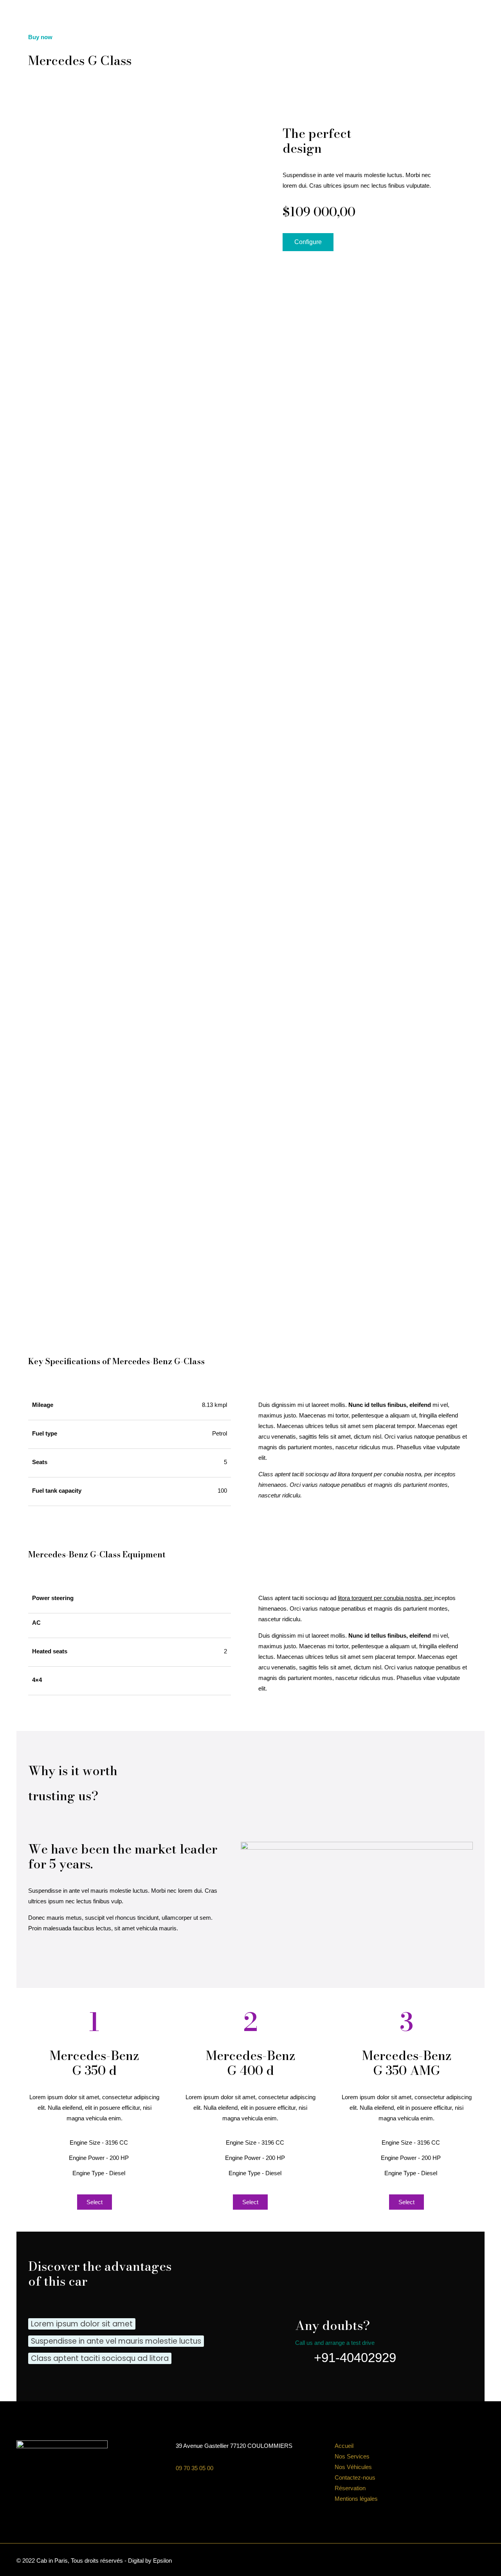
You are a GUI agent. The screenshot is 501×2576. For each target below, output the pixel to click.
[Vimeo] (456, 2561)
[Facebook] (435, 2561)
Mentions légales (356, 2499)
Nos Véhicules (353, 2467)
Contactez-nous (355, 2477)
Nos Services (352, 2456)
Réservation (350, 2488)
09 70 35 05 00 (195, 2468)
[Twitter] (446, 2561)
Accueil (344, 2446)
